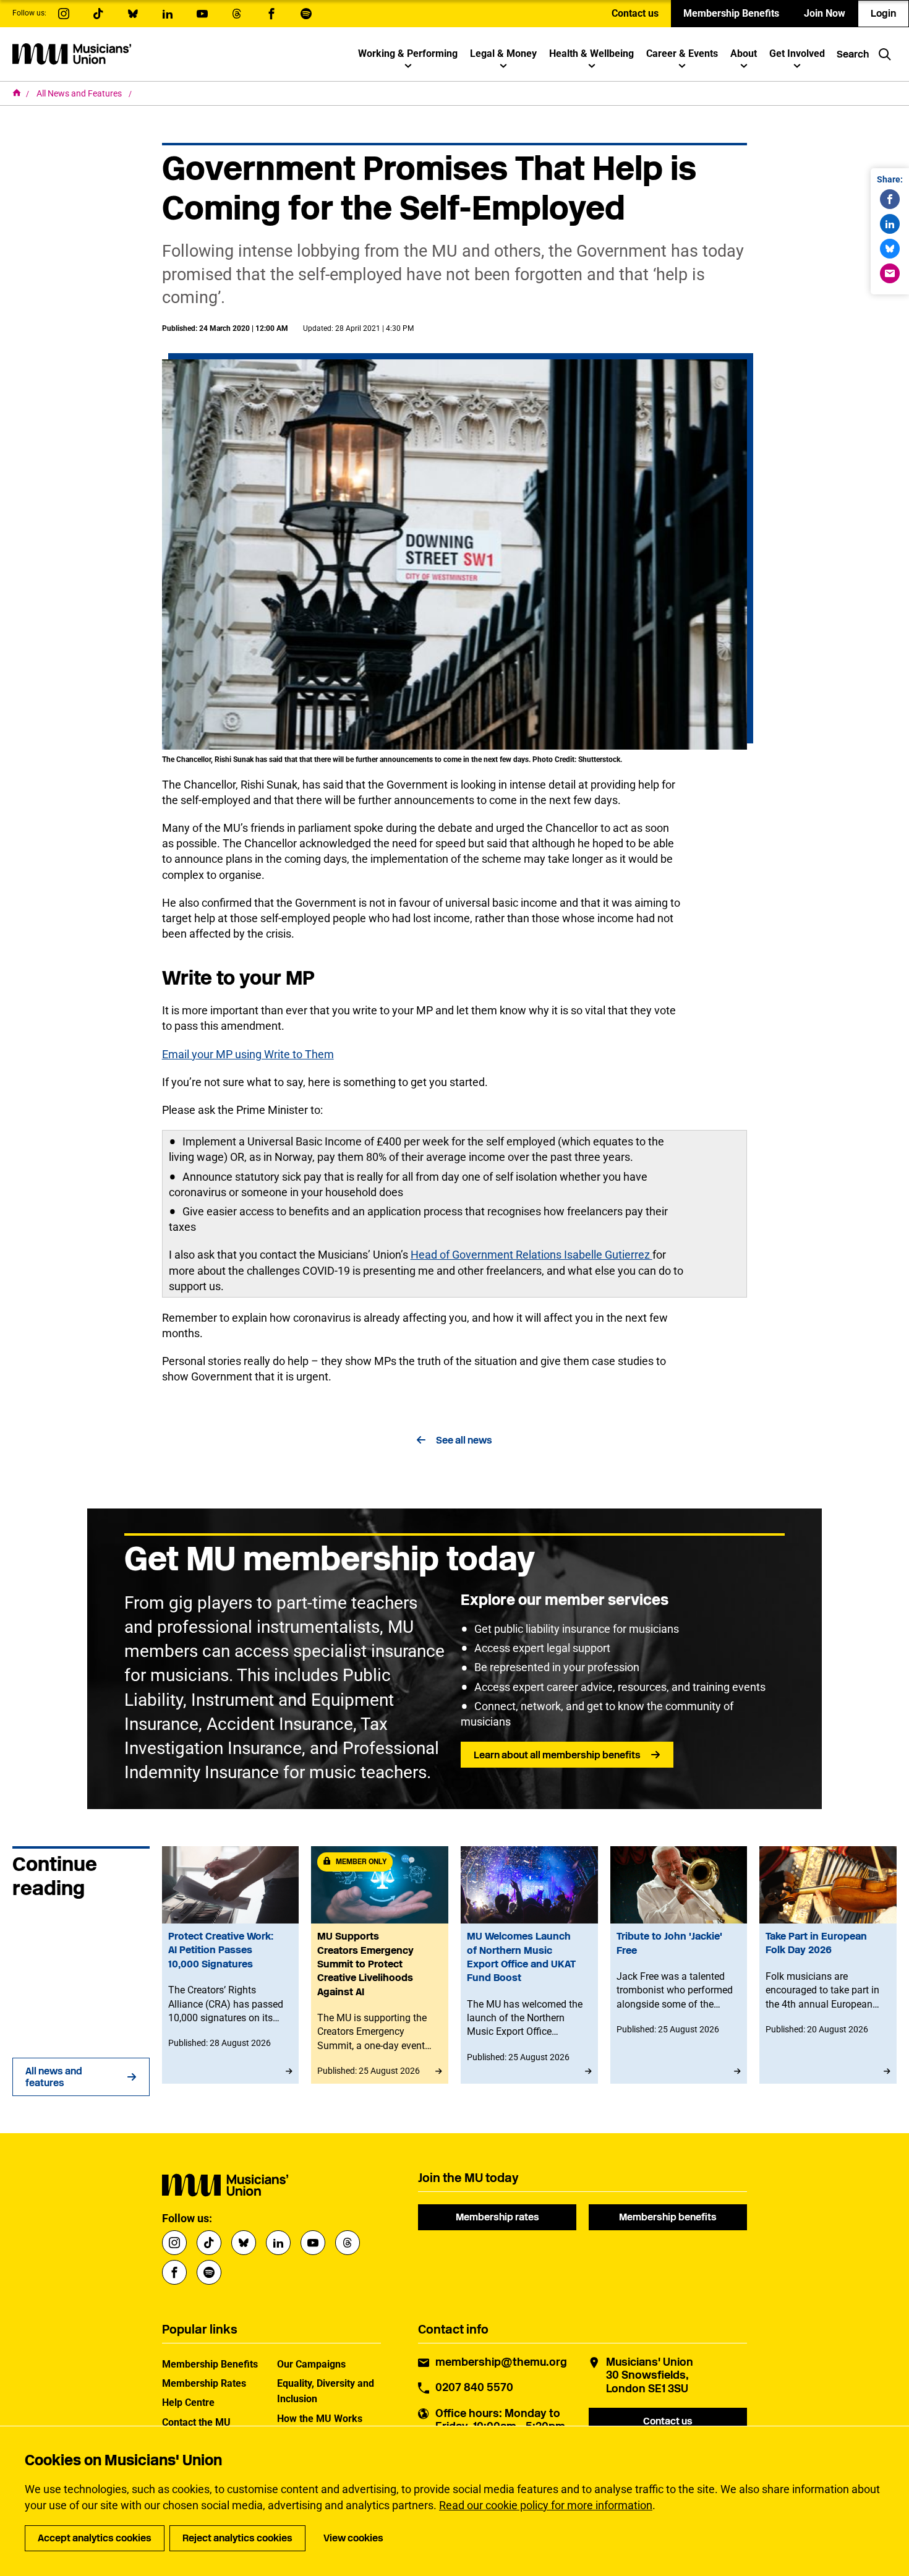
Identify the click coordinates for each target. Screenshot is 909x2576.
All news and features (54, 2077)
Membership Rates (204, 2383)
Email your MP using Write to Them (248, 1054)
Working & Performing (408, 53)
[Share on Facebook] (890, 199)
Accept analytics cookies (95, 2538)
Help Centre (188, 2403)
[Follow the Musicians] (64, 14)
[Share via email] (890, 273)
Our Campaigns (311, 2364)
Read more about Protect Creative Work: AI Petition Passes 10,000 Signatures (231, 1965)
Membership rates (497, 2217)
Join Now (825, 13)
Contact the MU (196, 2422)
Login (883, 13)
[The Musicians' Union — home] (72, 54)
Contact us (635, 13)
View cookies (353, 2538)
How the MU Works (320, 2419)
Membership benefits (668, 2217)
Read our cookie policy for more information (546, 2505)
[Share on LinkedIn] (890, 224)
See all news (464, 1440)
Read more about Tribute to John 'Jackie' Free (679, 1965)
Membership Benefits (731, 13)
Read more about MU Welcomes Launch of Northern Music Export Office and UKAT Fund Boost (529, 1965)
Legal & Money (503, 53)
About (744, 53)
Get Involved (797, 53)
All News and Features (80, 93)
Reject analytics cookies (237, 2538)
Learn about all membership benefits (557, 1755)
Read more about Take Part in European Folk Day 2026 (828, 1965)
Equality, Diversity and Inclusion (326, 2391)
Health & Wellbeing (591, 53)
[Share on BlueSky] (890, 249)
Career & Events (682, 53)
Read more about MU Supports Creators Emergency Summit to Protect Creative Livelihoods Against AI (380, 1965)
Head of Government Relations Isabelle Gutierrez (531, 1255)
